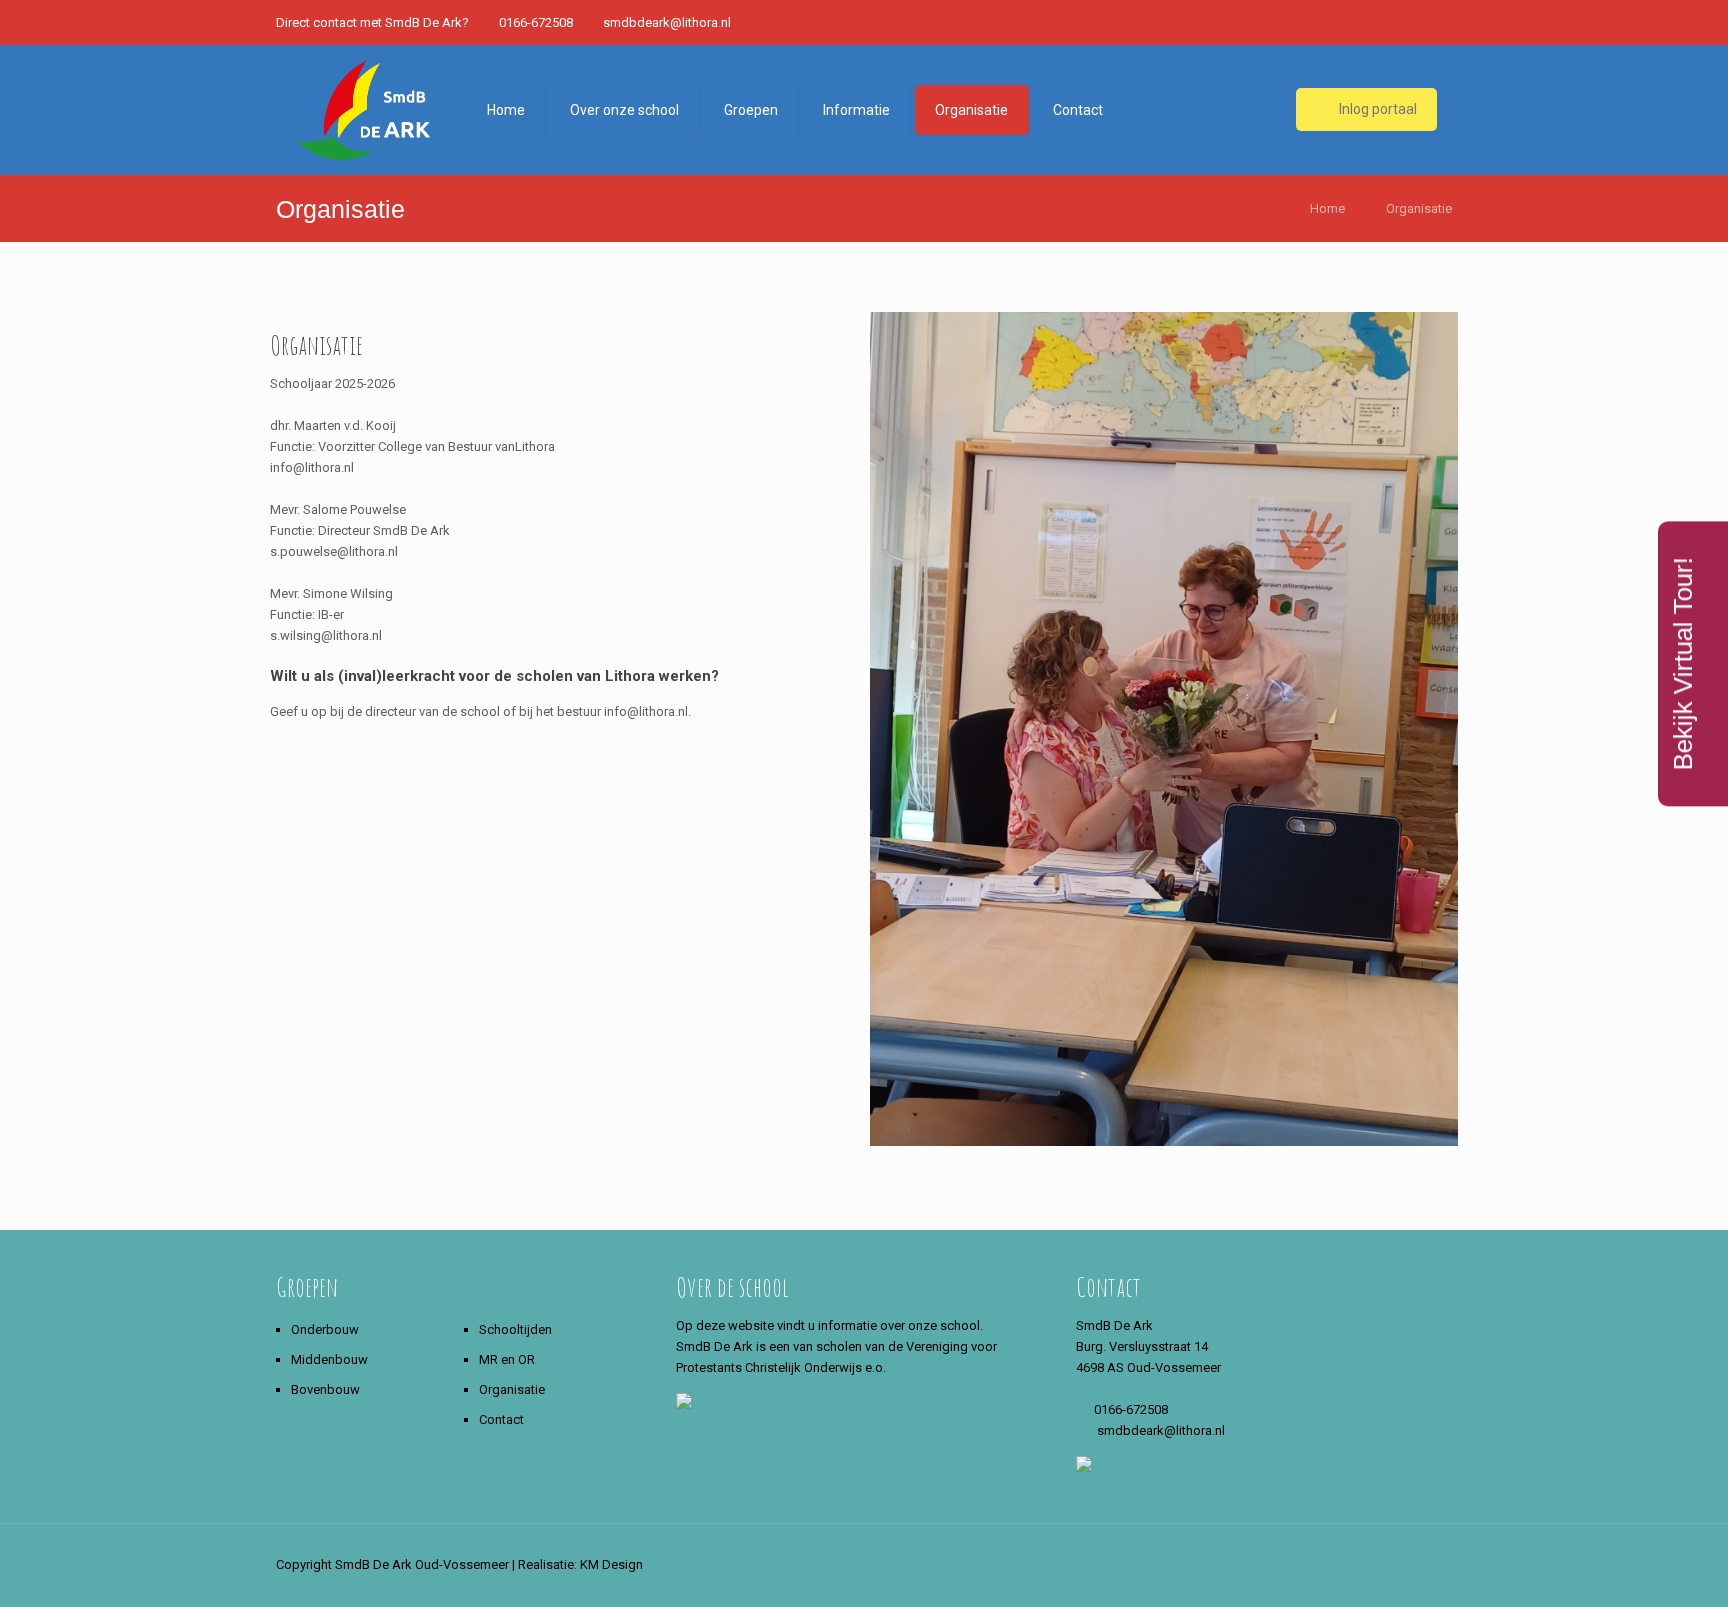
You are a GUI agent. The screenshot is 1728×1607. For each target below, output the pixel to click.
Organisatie (1419, 208)
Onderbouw (325, 1329)
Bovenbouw (325, 1389)
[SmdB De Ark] (365, 110)
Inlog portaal (1376, 109)
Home (1327, 208)
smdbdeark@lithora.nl (667, 22)
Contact (501, 1419)
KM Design (611, 1564)
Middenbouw (329, 1359)
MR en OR (507, 1359)
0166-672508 (536, 22)
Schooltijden (515, 1329)
